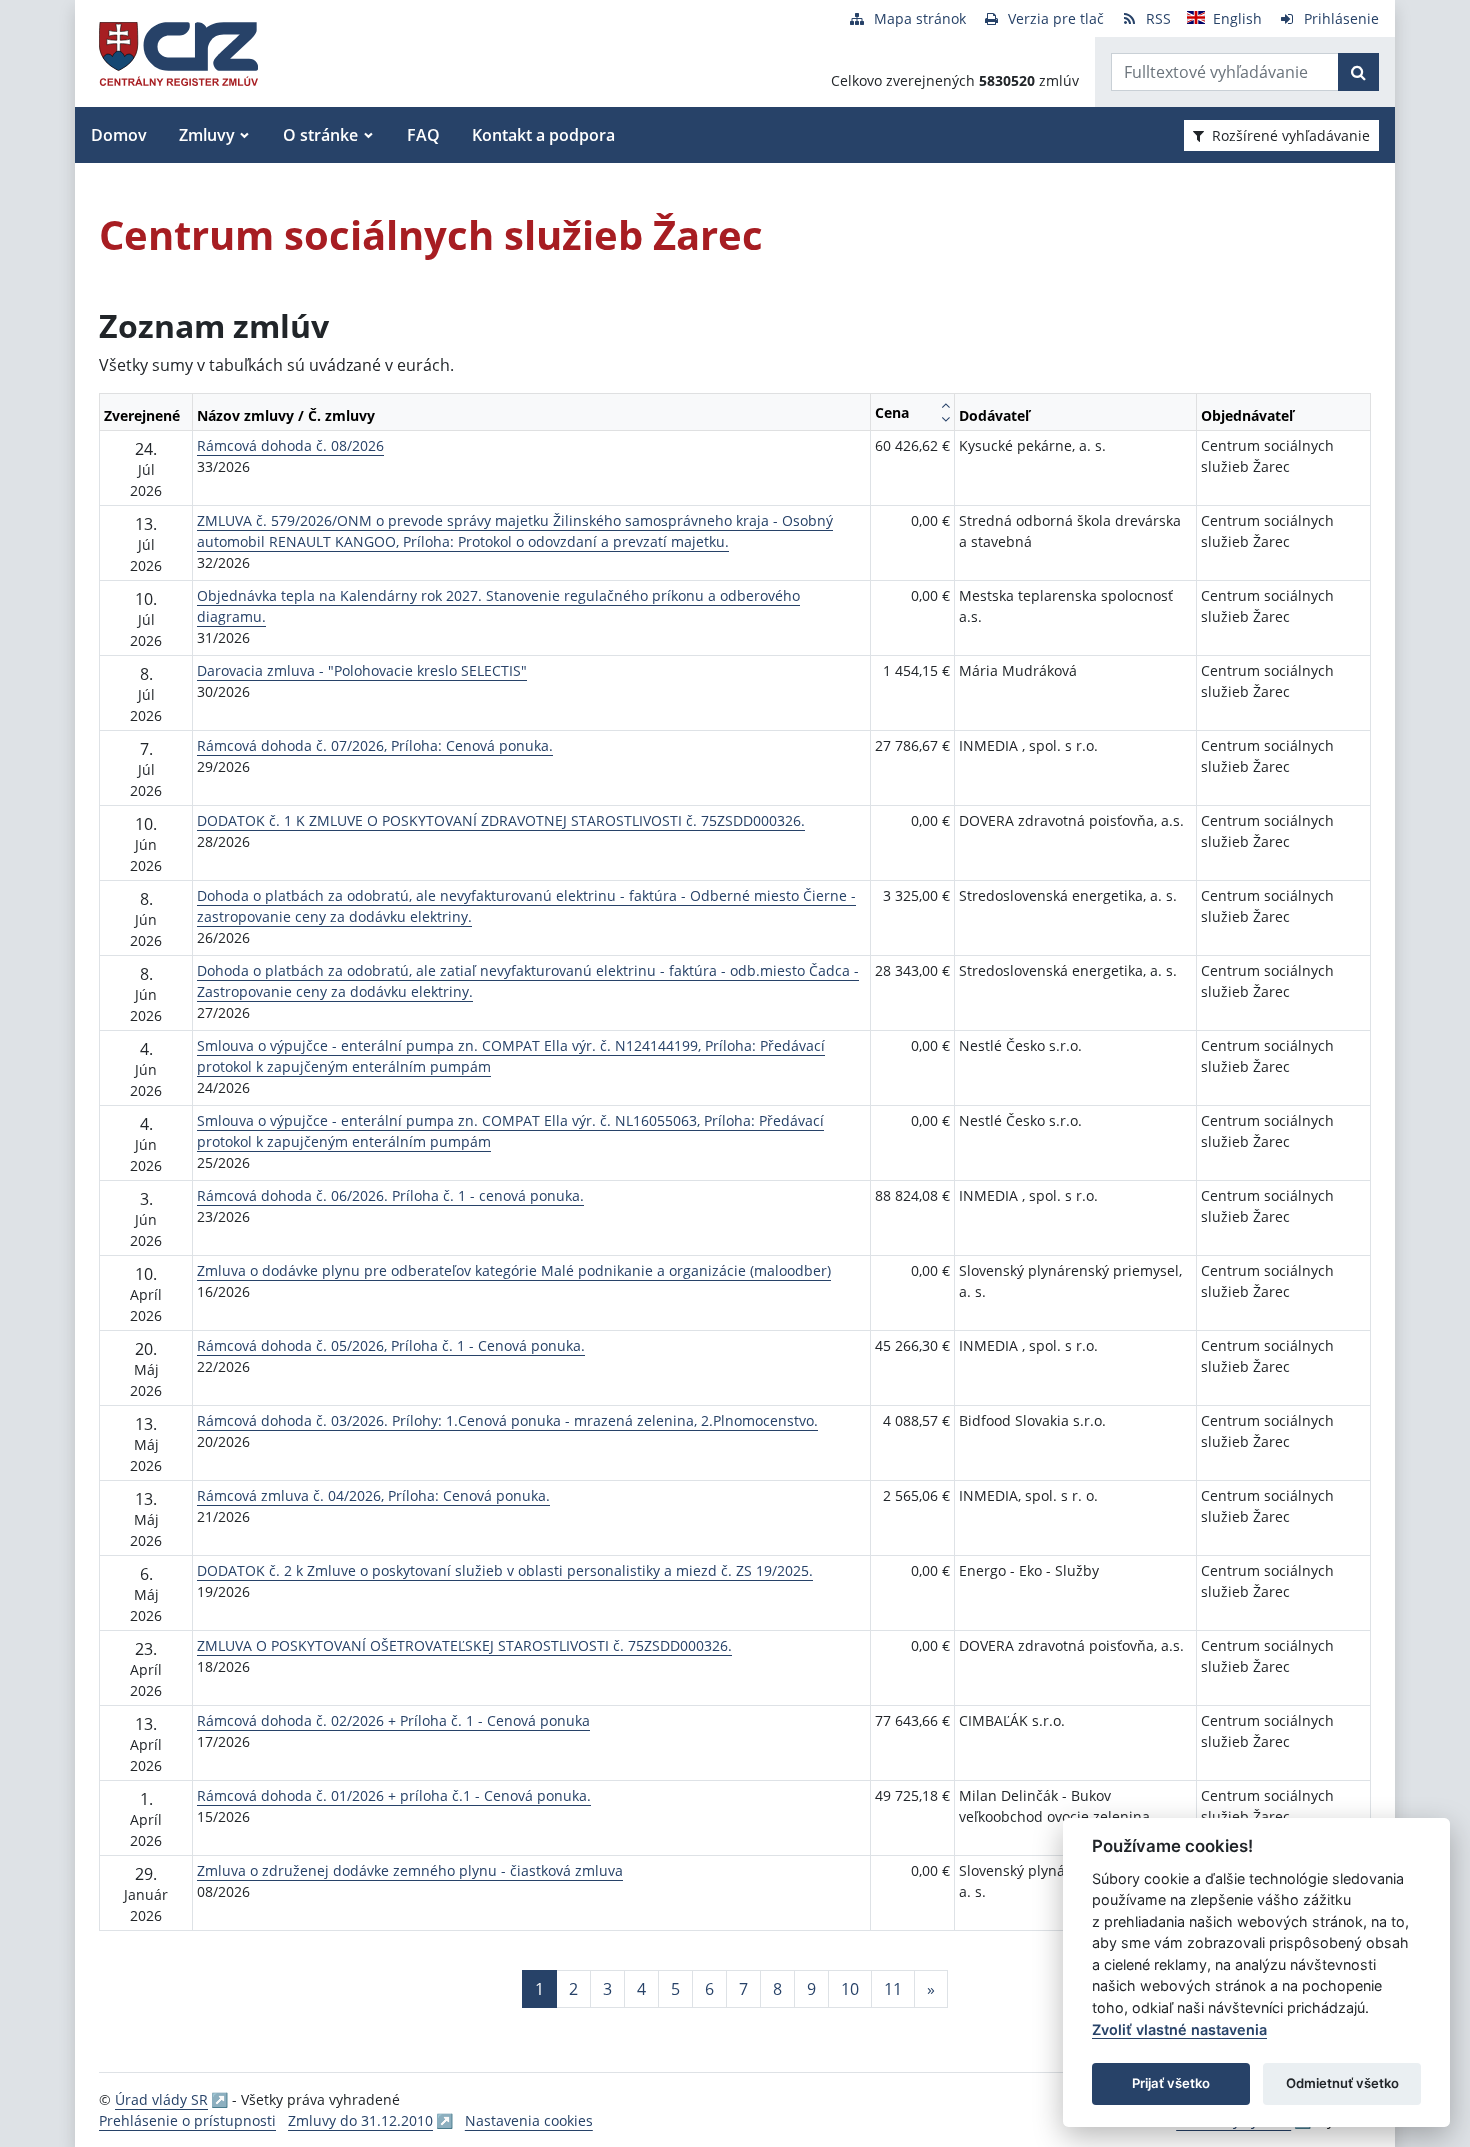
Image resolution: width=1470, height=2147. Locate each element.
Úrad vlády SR (161, 2099)
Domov (119, 135)
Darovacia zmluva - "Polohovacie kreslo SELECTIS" (362, 670)
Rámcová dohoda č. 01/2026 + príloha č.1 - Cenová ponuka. (394, 1795)
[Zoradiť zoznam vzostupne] (945, 405)
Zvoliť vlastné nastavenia (1179, 2029)
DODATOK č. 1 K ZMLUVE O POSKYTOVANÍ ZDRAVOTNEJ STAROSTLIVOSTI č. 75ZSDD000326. (501, 820)
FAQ (423, 135)
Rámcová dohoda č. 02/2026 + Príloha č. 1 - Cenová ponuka (393, 1720)
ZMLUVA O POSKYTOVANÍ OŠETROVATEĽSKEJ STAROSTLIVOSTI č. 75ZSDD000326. (464, 1645)
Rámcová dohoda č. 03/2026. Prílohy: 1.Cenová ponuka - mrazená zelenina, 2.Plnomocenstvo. (507, 1420)
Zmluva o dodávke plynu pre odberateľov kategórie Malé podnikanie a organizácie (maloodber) (514, 1270)
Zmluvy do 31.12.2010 (360, 2120)
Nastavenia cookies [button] (529, 2120)
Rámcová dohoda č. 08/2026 (290, 445)
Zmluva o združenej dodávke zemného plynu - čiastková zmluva (410, 1870)
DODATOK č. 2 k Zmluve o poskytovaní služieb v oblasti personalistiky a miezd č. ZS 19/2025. (505, 1570)
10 (850, 1989)
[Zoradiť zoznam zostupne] (945, 419)
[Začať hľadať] (1358, 72)
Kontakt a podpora (543, 135)
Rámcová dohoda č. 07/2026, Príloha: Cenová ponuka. (375, 745)
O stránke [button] (320, 135)
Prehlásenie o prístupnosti (187, 2120)
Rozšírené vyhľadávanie (1291, 135)
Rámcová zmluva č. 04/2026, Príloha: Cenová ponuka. (373, 1495)
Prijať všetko (1171, 2083)
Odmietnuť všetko (1342, 2083)
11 (893, 1989)
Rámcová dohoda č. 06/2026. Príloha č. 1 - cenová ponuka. (390, 1195)
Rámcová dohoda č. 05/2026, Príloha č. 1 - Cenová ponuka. (391, 1345)
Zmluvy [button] (207, 135)
